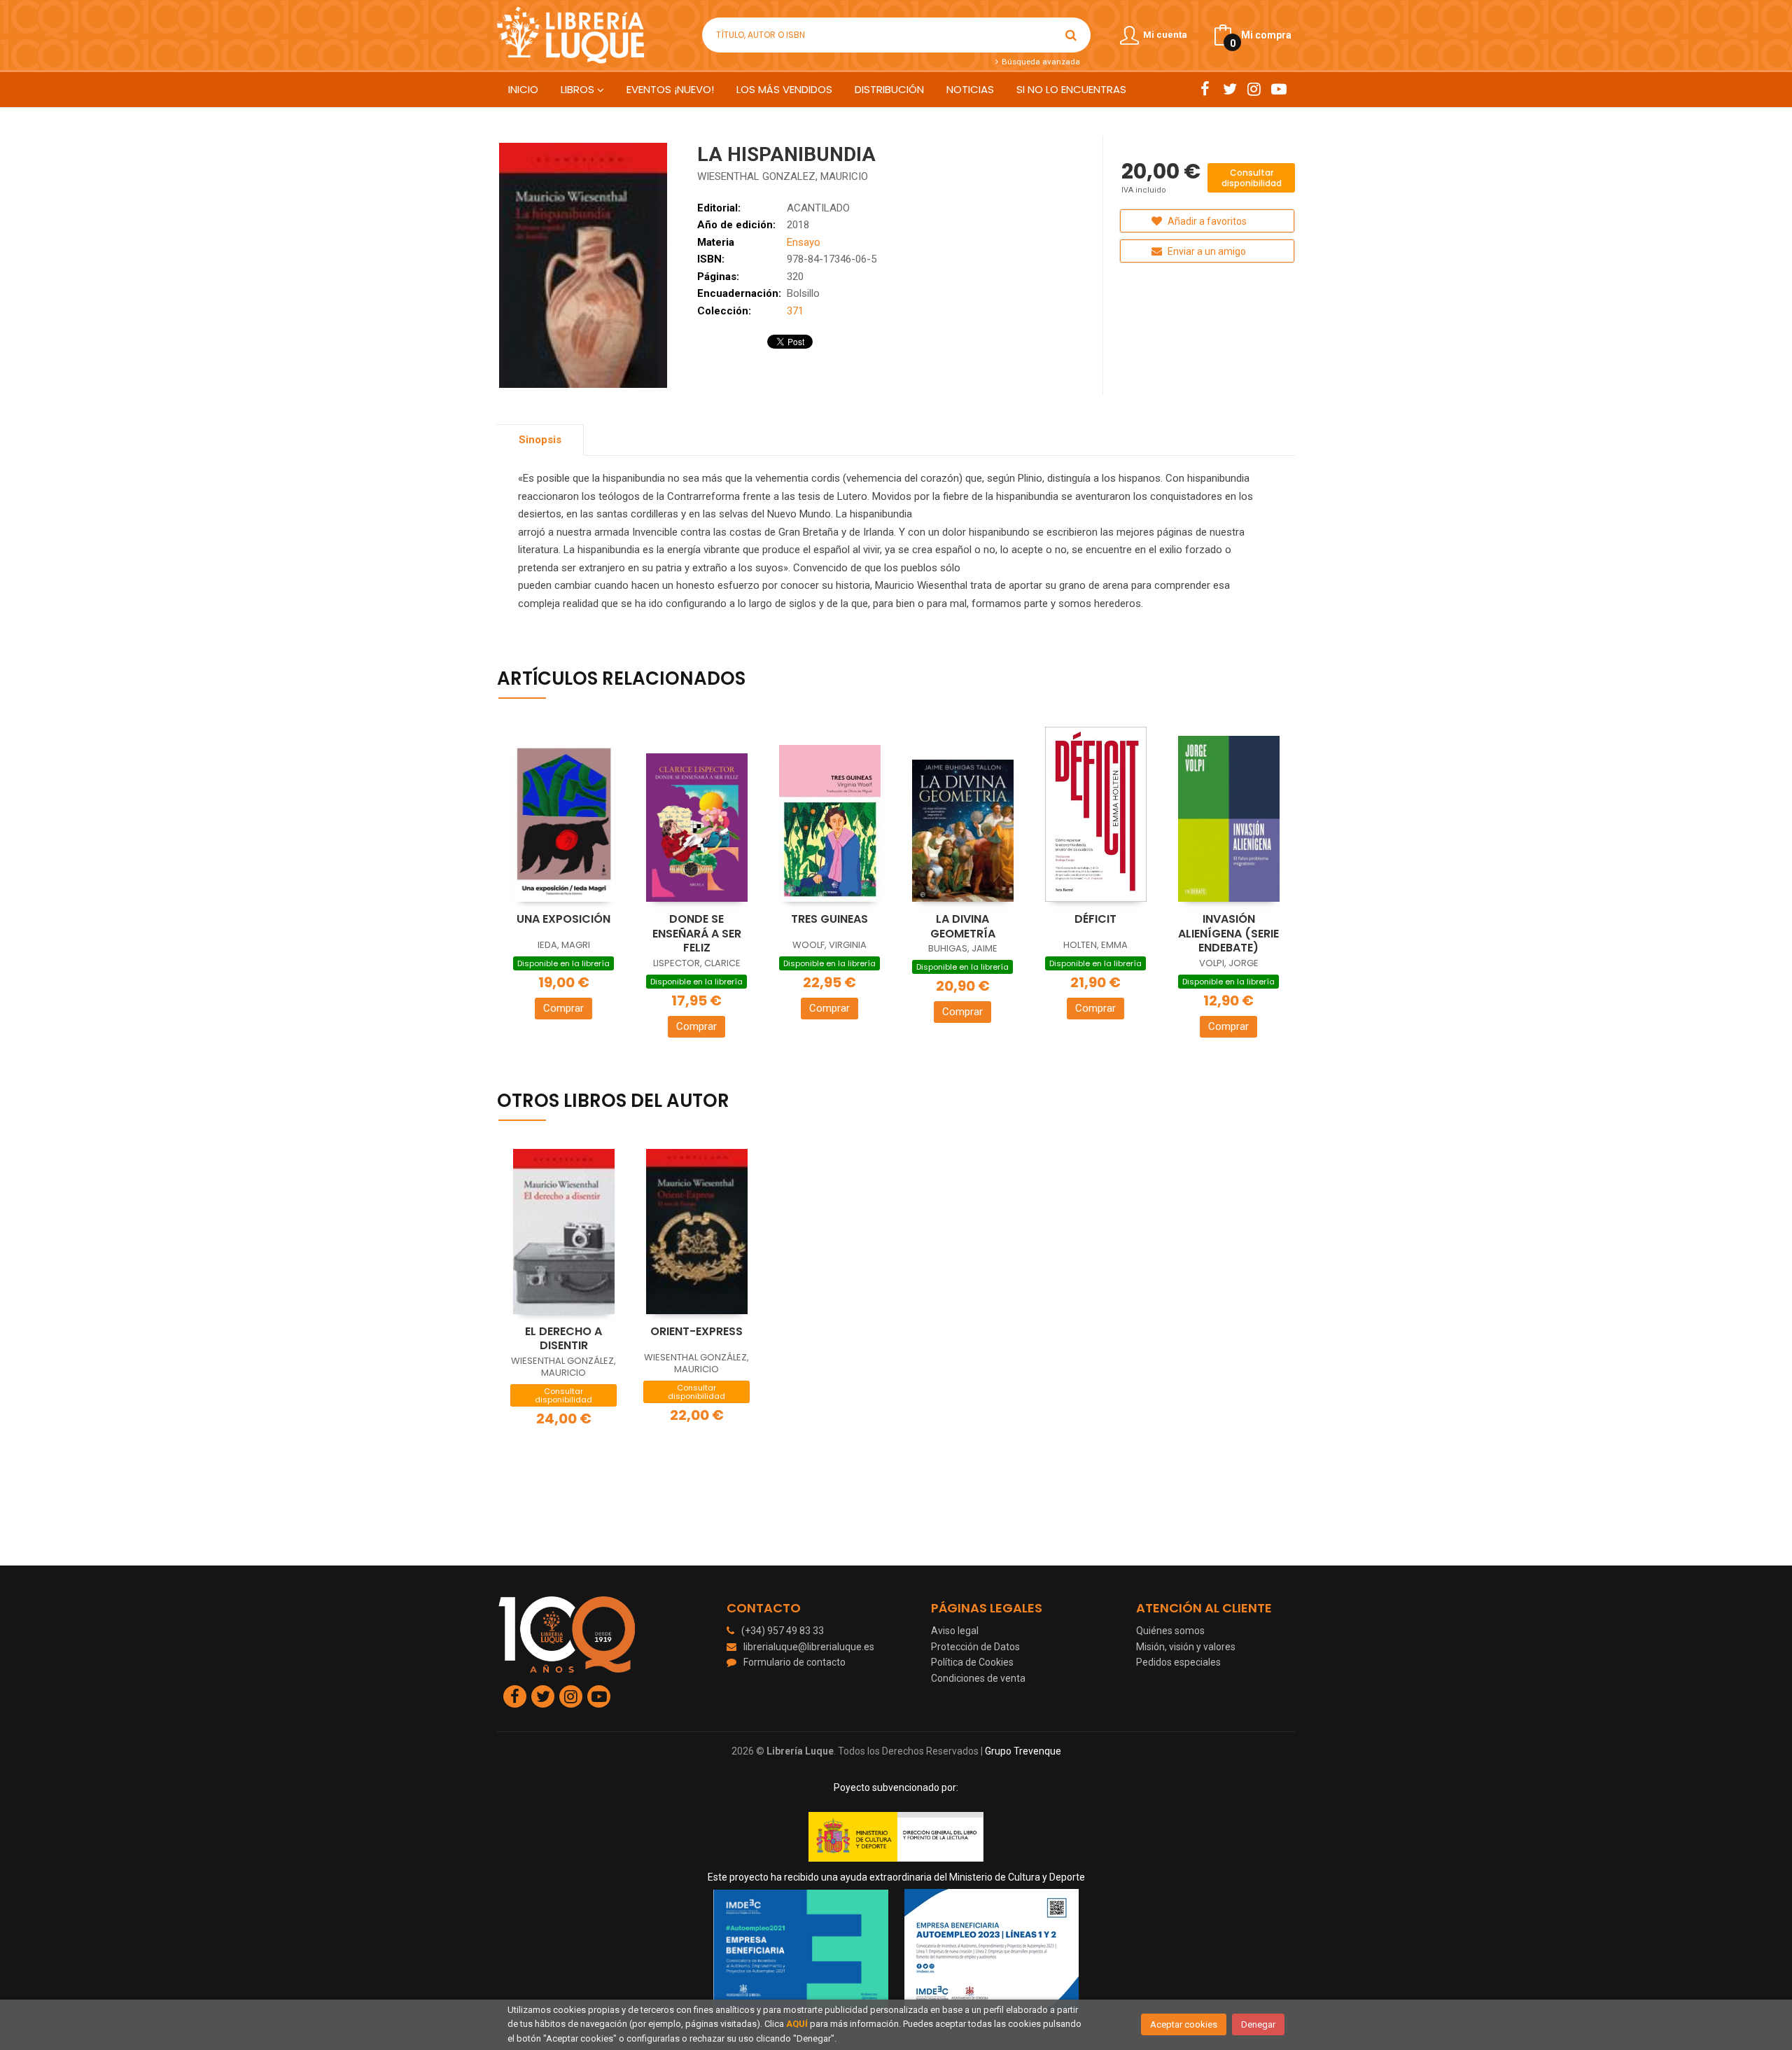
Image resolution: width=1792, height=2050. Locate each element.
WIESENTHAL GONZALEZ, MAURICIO (783, 176)
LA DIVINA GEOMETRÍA (963, 926)
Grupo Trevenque (1023, 1751)
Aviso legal (955, 1631)
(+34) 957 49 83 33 (783, 1631)
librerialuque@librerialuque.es (809, 1647)
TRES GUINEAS (829, 919)
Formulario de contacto (794, 1662)
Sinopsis (540, 440)
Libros (579, 89)
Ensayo (804, 242)
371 (795, 311)
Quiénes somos (1170, 1631)
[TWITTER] (1230, 89)
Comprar (563, 1008)
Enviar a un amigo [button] (1206, 251)
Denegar (1258, 2024)
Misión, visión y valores (1186, 1647)
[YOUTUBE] (1279, 89)
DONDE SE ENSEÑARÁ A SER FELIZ (697, 933)
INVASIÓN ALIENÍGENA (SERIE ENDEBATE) (1228, 933)
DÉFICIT (1095, 919)
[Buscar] (1071, 35)
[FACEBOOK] (1205, 89)
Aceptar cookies (1184, 2024)
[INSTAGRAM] (1254, 89)
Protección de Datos (975, 1647)
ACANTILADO (818, 208)
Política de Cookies (972, 1662)
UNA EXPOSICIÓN (563, 919)
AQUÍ (797, 2024)
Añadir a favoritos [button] (1206, 221)
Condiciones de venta (978, 1678)
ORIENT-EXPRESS (696, 1331)
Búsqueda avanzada (1039, 62)
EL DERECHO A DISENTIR (563, 1339)
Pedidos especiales (1178, 1662)
